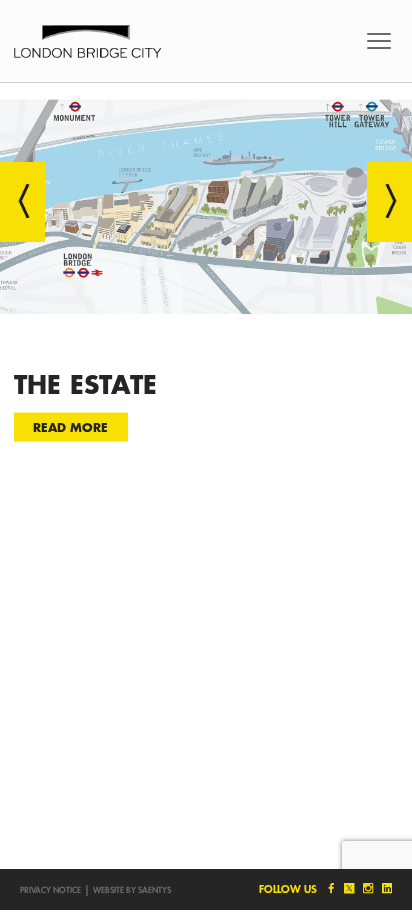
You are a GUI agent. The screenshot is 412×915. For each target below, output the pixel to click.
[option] (206, 282)
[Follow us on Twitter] (348, 888)
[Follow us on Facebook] (329, 888)
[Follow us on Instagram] (367, 888)
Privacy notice (50, 890)
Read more (70, 426)
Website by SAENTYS (132, 890)
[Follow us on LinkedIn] (385, 888)
